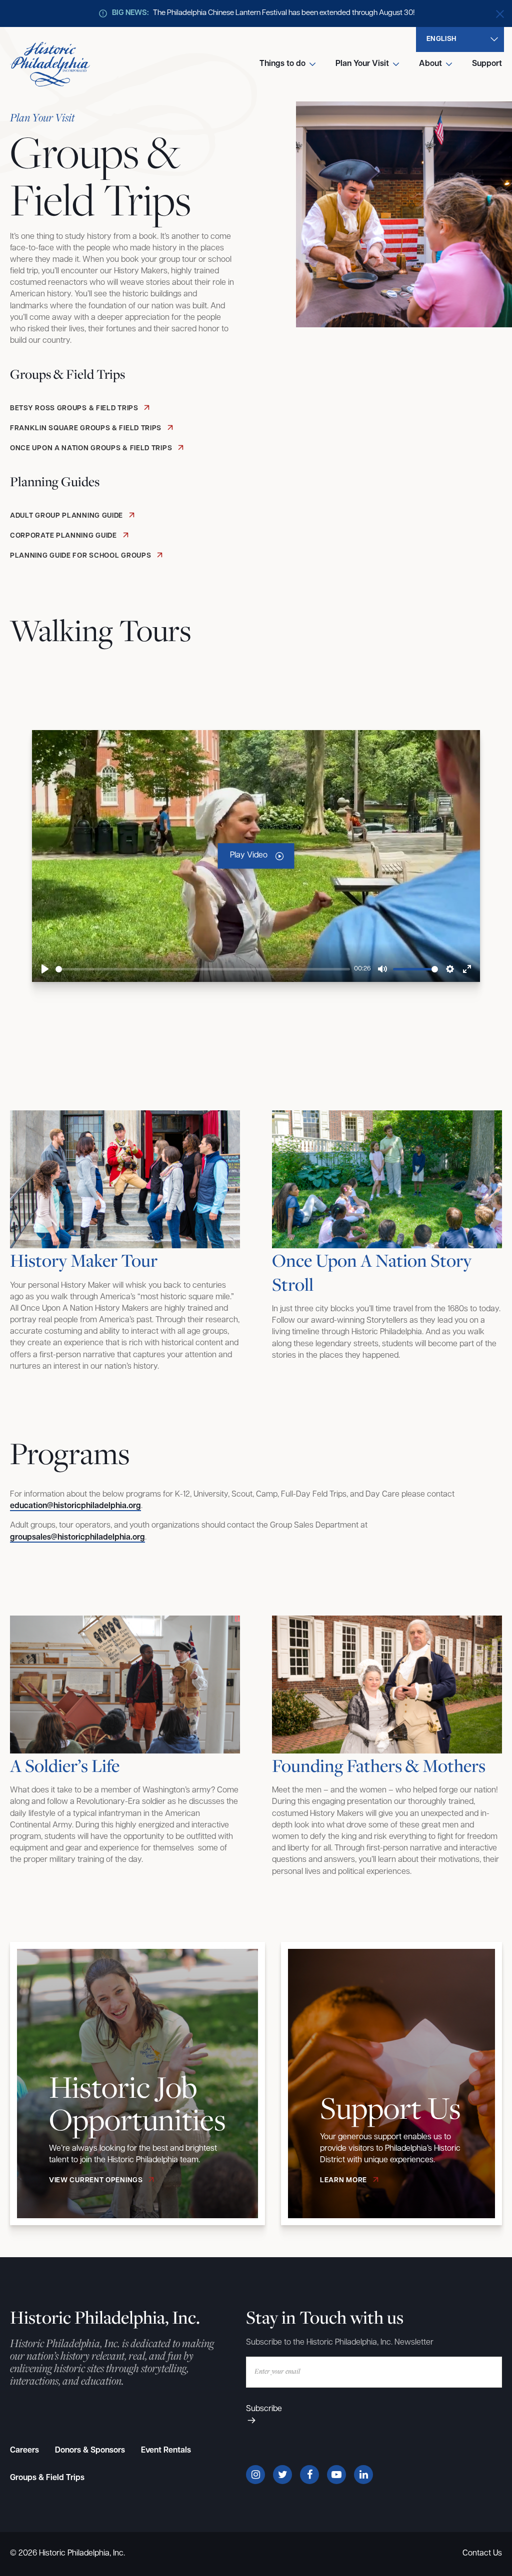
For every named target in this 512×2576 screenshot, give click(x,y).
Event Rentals (166, 2451)
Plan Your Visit (362, 64)
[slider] (203, 969)
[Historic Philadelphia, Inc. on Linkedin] (363, 2475)
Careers (24, 2451)
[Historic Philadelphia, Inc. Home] (50, 64)
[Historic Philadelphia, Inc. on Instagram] (255, 2475)
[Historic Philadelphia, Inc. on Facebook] (309, 2475)
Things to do (282, 64)
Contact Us (482, 2554)
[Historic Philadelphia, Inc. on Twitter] (282, 2475)
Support (487, 64)
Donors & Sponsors (90, 2451)
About (430, 64)
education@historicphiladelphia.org (75, 1506)
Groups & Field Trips (47, 2478)
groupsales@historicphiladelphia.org (77, 1538)
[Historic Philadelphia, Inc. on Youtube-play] (336, 2475)
